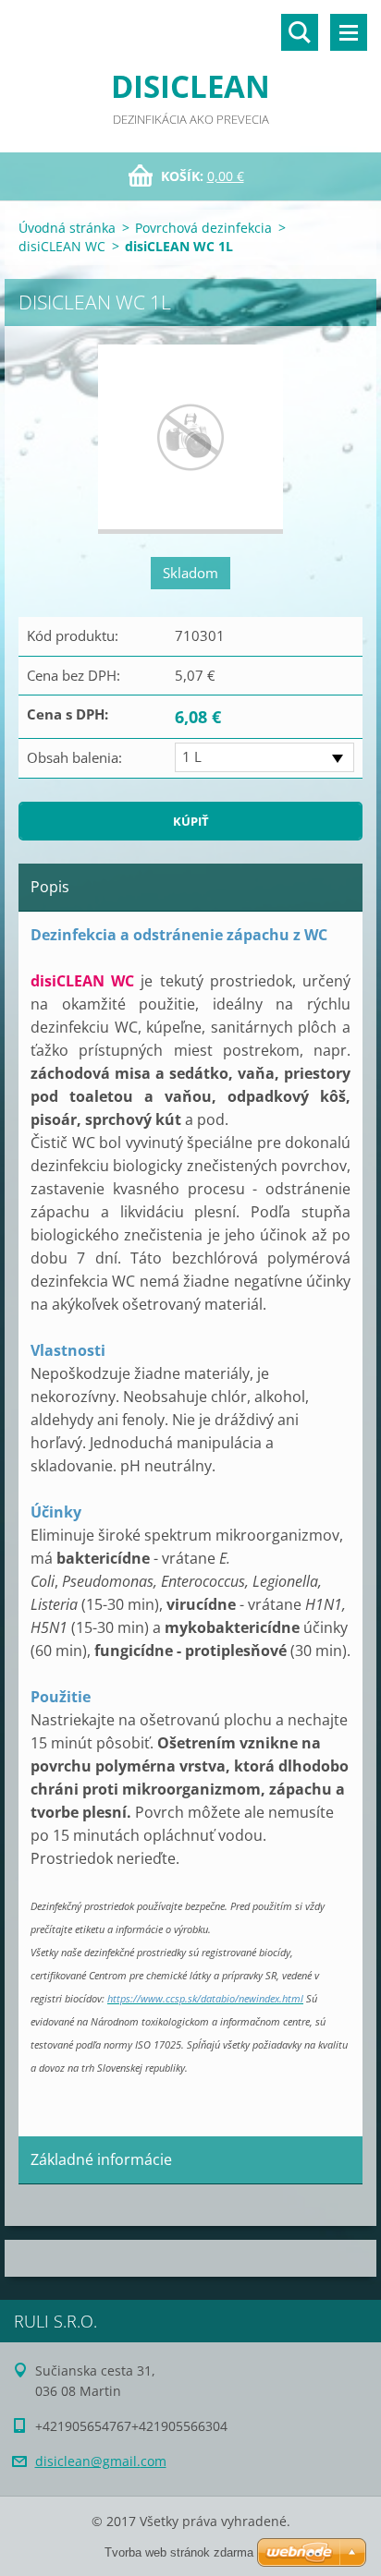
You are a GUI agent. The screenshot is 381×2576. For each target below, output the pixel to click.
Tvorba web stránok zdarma (179, 2552)
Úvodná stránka (67, 228)
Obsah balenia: (74, 757)
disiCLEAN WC (62, 246)
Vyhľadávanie (300, 32)
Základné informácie (101, 2159)
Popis (50, 887)
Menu (349, 32)
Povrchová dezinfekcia (203, 228)
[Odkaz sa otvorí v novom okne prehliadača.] (190, 439)
